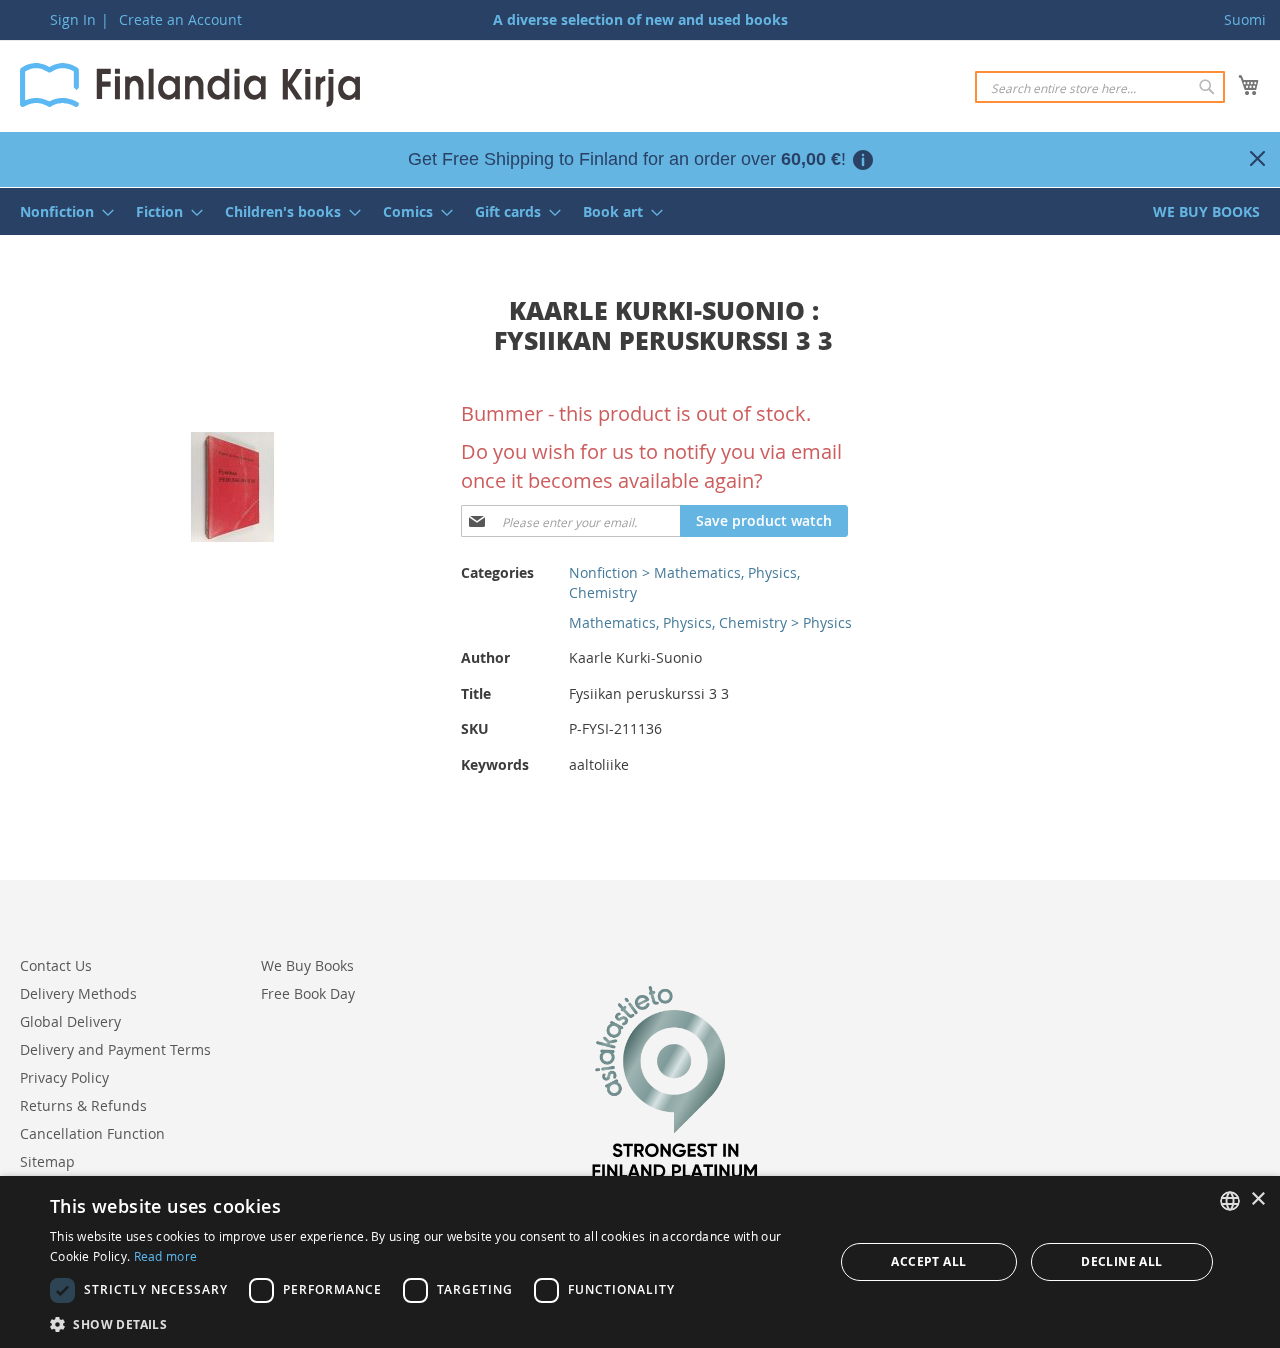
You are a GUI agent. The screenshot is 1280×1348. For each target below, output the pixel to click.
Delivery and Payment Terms (115, 1049)
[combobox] (1100, 87)
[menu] (640, 211)
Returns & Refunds (83, 1105)
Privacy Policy (64, 1077)
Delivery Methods (78, 993)
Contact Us (56, 965)
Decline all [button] (1121, 1261)
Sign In (73, 19)
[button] (430, 1323)
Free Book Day (308, 993)
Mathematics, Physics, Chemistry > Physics (710, 622)
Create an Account (180, 19)
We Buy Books (307, 965)
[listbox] (1230, 1201)
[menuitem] (61, 211)
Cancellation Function (92, 1133)
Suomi (1245, 19)
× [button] (1257, 1199)
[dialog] (640, 1262)
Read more (166, 1256)
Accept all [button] (928, 1261)
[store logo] (190, 85)
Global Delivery (70, 1021)
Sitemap (47, 1161)
